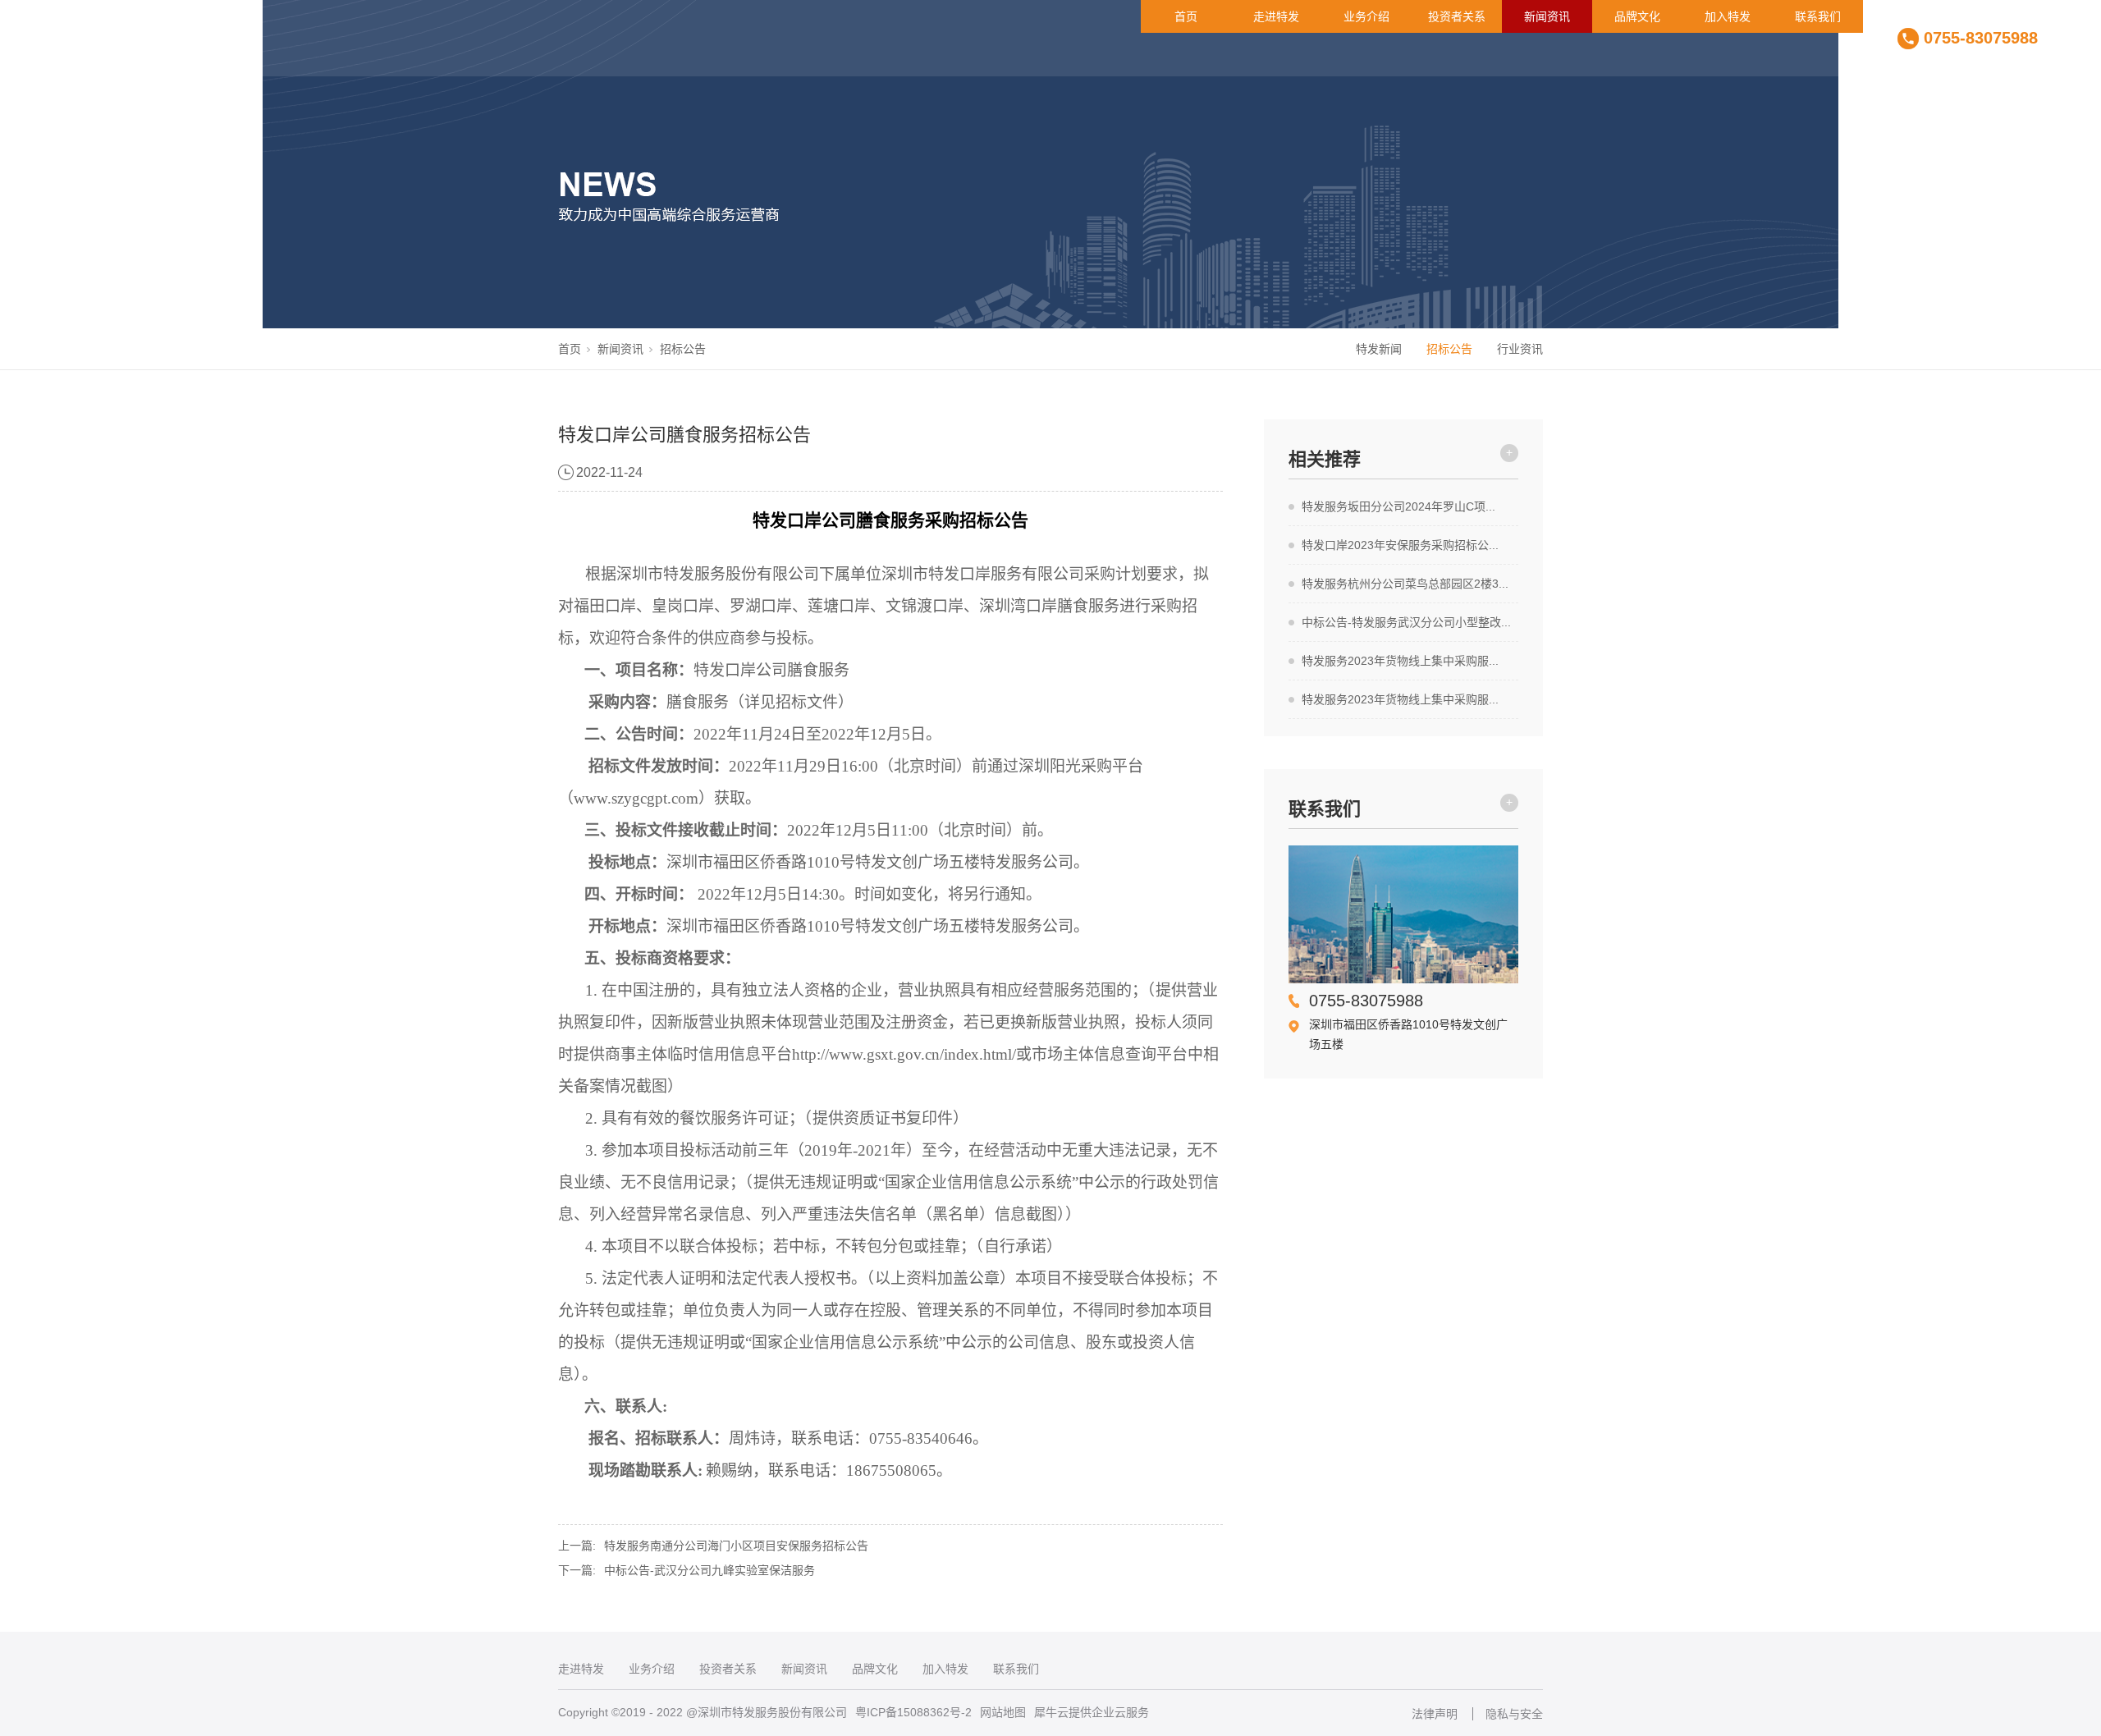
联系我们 (1818, 16)
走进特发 (1276, 16)
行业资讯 (1520, 349)
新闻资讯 (1547, 16)
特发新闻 (1379, 349)
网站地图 (1003, 1712)
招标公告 (683, 349)
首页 (1186, 16)
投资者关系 (1457, 16)
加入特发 (1728, 16)
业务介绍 (1366, 16)
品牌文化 (1637, 16)
